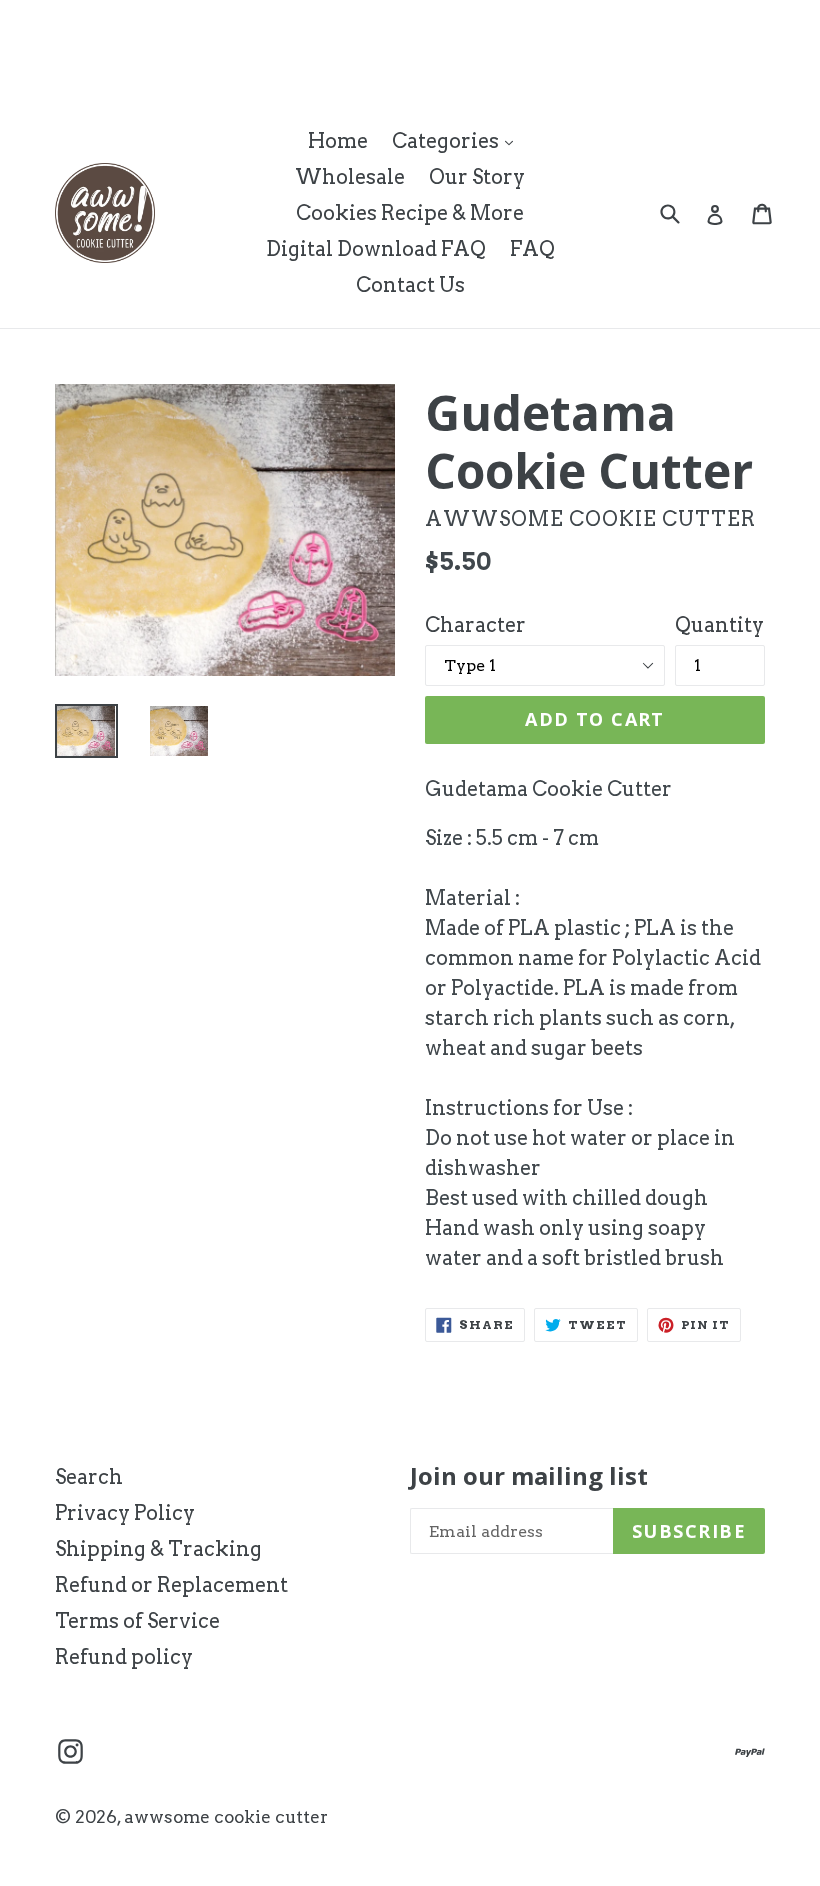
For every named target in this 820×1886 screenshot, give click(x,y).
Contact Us (410, 285)
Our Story (477, 177)
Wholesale (350, 177)
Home (338, 141)
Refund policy (124, 1657)
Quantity (719, 625)
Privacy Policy (125, 1513)
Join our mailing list (529, 1476)
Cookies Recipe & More (410, 213)
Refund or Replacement (171, 1585)
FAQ (532, 249)
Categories (457, 140)
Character (475, 625)
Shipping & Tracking (158, 1549)
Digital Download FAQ (376, 249)
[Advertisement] (364, 45)
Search (89, 1477)
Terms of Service (137, 1621)
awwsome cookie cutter (226, 1817)
